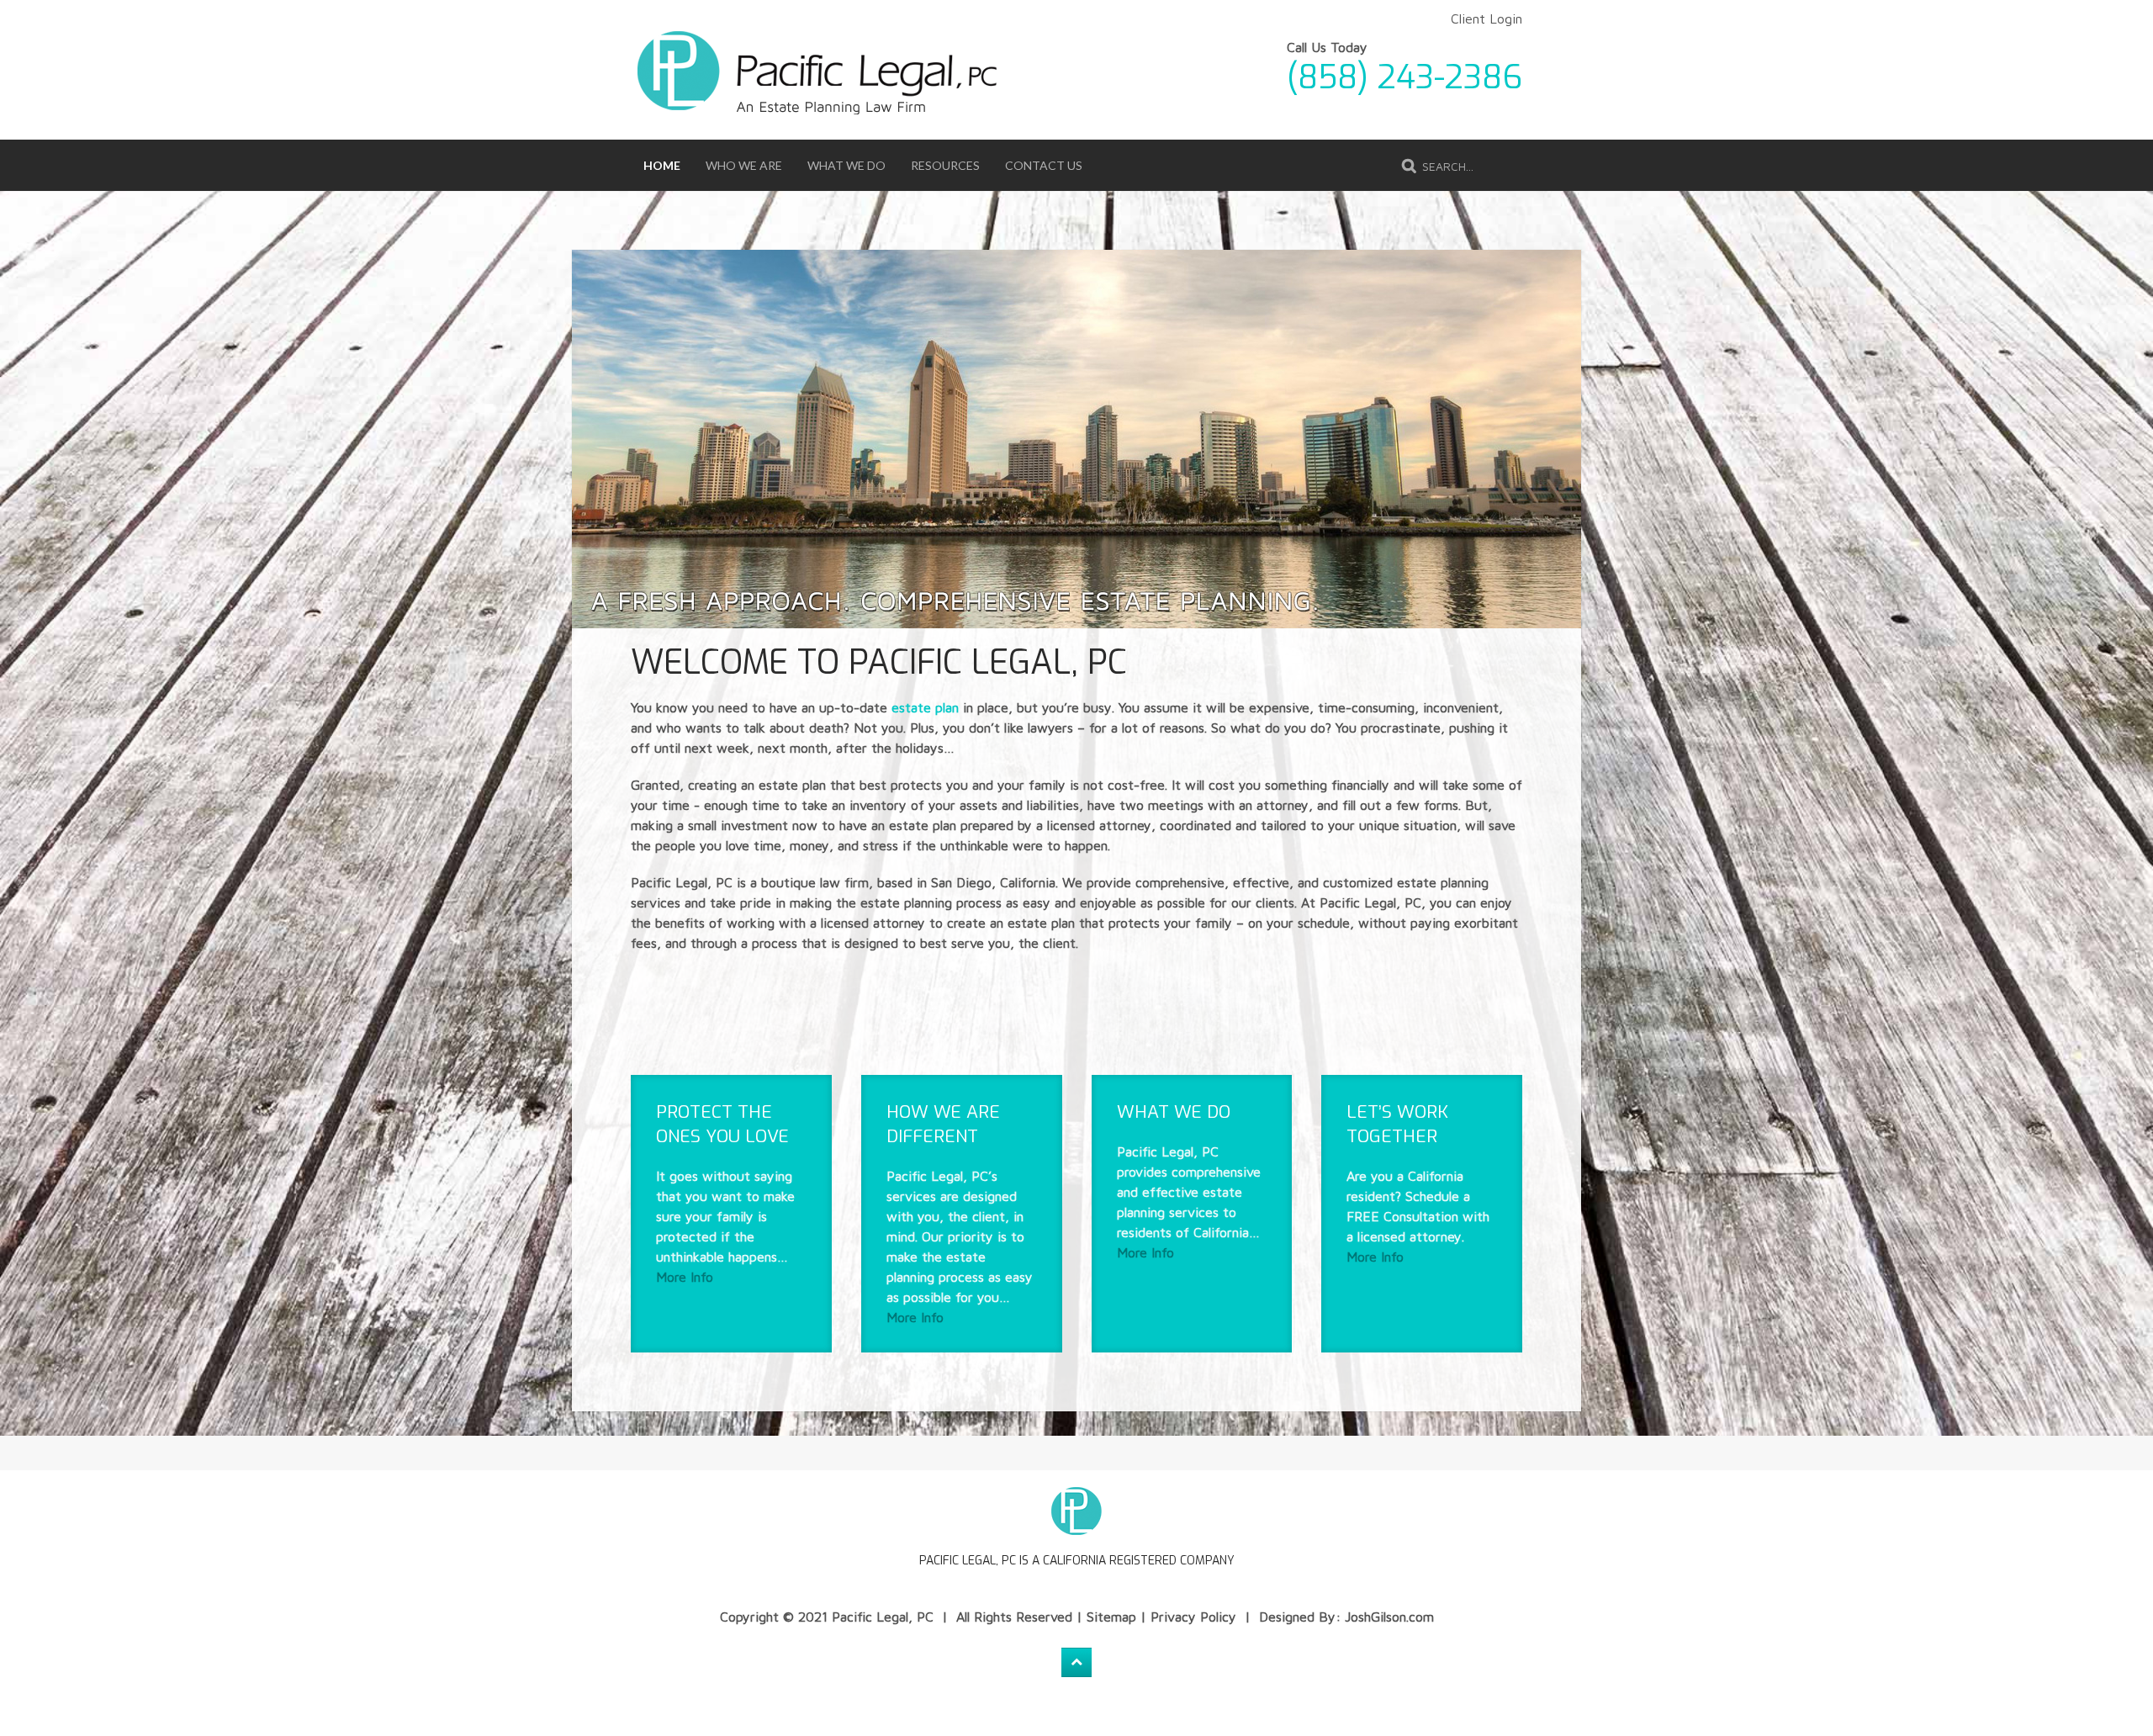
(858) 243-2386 (1404, 77)
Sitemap (1111, 1617)
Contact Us (1044, 165)
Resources (945, 165)
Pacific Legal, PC (883, 1617)
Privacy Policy (1193, 1617)
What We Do (846, 165)
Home (662, 165)
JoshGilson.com (1389, 1617)
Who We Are (744, 165)
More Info (685, 1277)
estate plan (925, 707)
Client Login (1486, 19)
